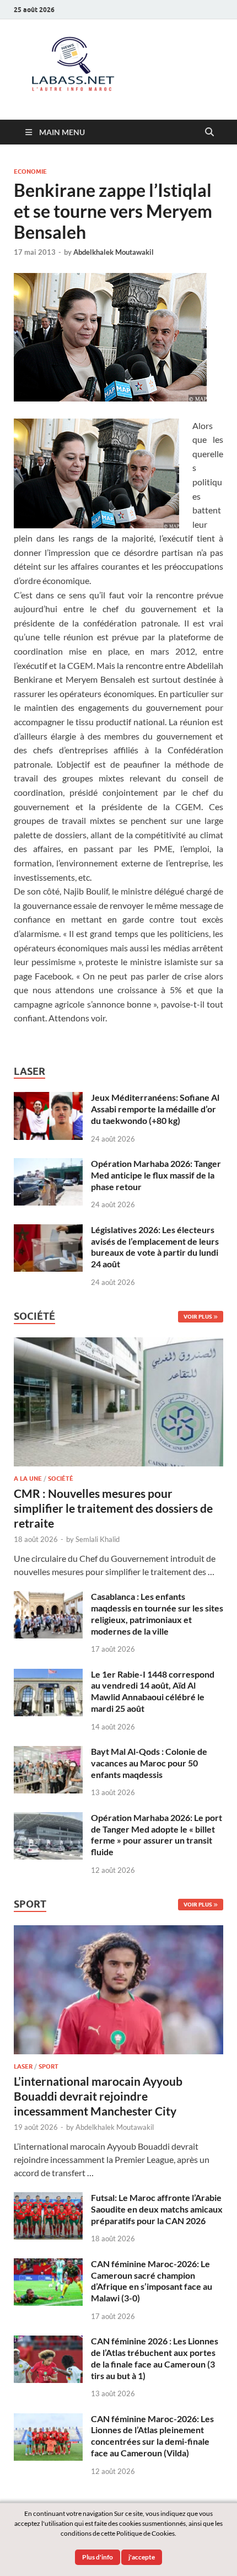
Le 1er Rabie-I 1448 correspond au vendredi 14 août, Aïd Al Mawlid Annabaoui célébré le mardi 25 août (153, 1691)
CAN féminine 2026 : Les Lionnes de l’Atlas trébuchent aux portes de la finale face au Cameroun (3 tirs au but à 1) (155, 2358)
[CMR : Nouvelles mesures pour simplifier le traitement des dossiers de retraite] (118, 1344)
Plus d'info (98, 2557)
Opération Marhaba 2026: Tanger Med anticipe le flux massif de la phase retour (156, 1175)
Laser (23, 2066)
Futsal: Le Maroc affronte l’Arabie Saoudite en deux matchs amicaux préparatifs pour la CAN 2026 (157, 2209)
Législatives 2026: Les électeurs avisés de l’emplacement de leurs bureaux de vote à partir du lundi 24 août (155, 1247)
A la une (28, 1479)
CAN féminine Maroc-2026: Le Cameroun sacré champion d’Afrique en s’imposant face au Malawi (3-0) (152, 2281)
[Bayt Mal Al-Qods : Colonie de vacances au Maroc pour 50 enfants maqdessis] (48, 1752)
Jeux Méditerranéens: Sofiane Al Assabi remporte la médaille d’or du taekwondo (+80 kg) (155, 1109)
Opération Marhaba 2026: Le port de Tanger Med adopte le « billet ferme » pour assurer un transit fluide (157, 1835)
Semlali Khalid (98, 1539)
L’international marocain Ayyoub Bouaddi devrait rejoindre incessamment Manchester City (98, 2096)
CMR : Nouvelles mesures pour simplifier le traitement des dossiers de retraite (113, 1508)
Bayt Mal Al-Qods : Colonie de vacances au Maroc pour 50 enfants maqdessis (149, 1763)
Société (61, 1479)
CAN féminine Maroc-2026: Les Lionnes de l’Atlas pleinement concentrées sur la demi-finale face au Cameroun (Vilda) (152, 2436)
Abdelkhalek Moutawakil (114, 252)
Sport (49, 2066)
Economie (30, 172)
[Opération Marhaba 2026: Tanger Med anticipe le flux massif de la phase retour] (48, 1164)
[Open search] (209, 132)
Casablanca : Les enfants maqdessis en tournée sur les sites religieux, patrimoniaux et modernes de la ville (157, 1613)
